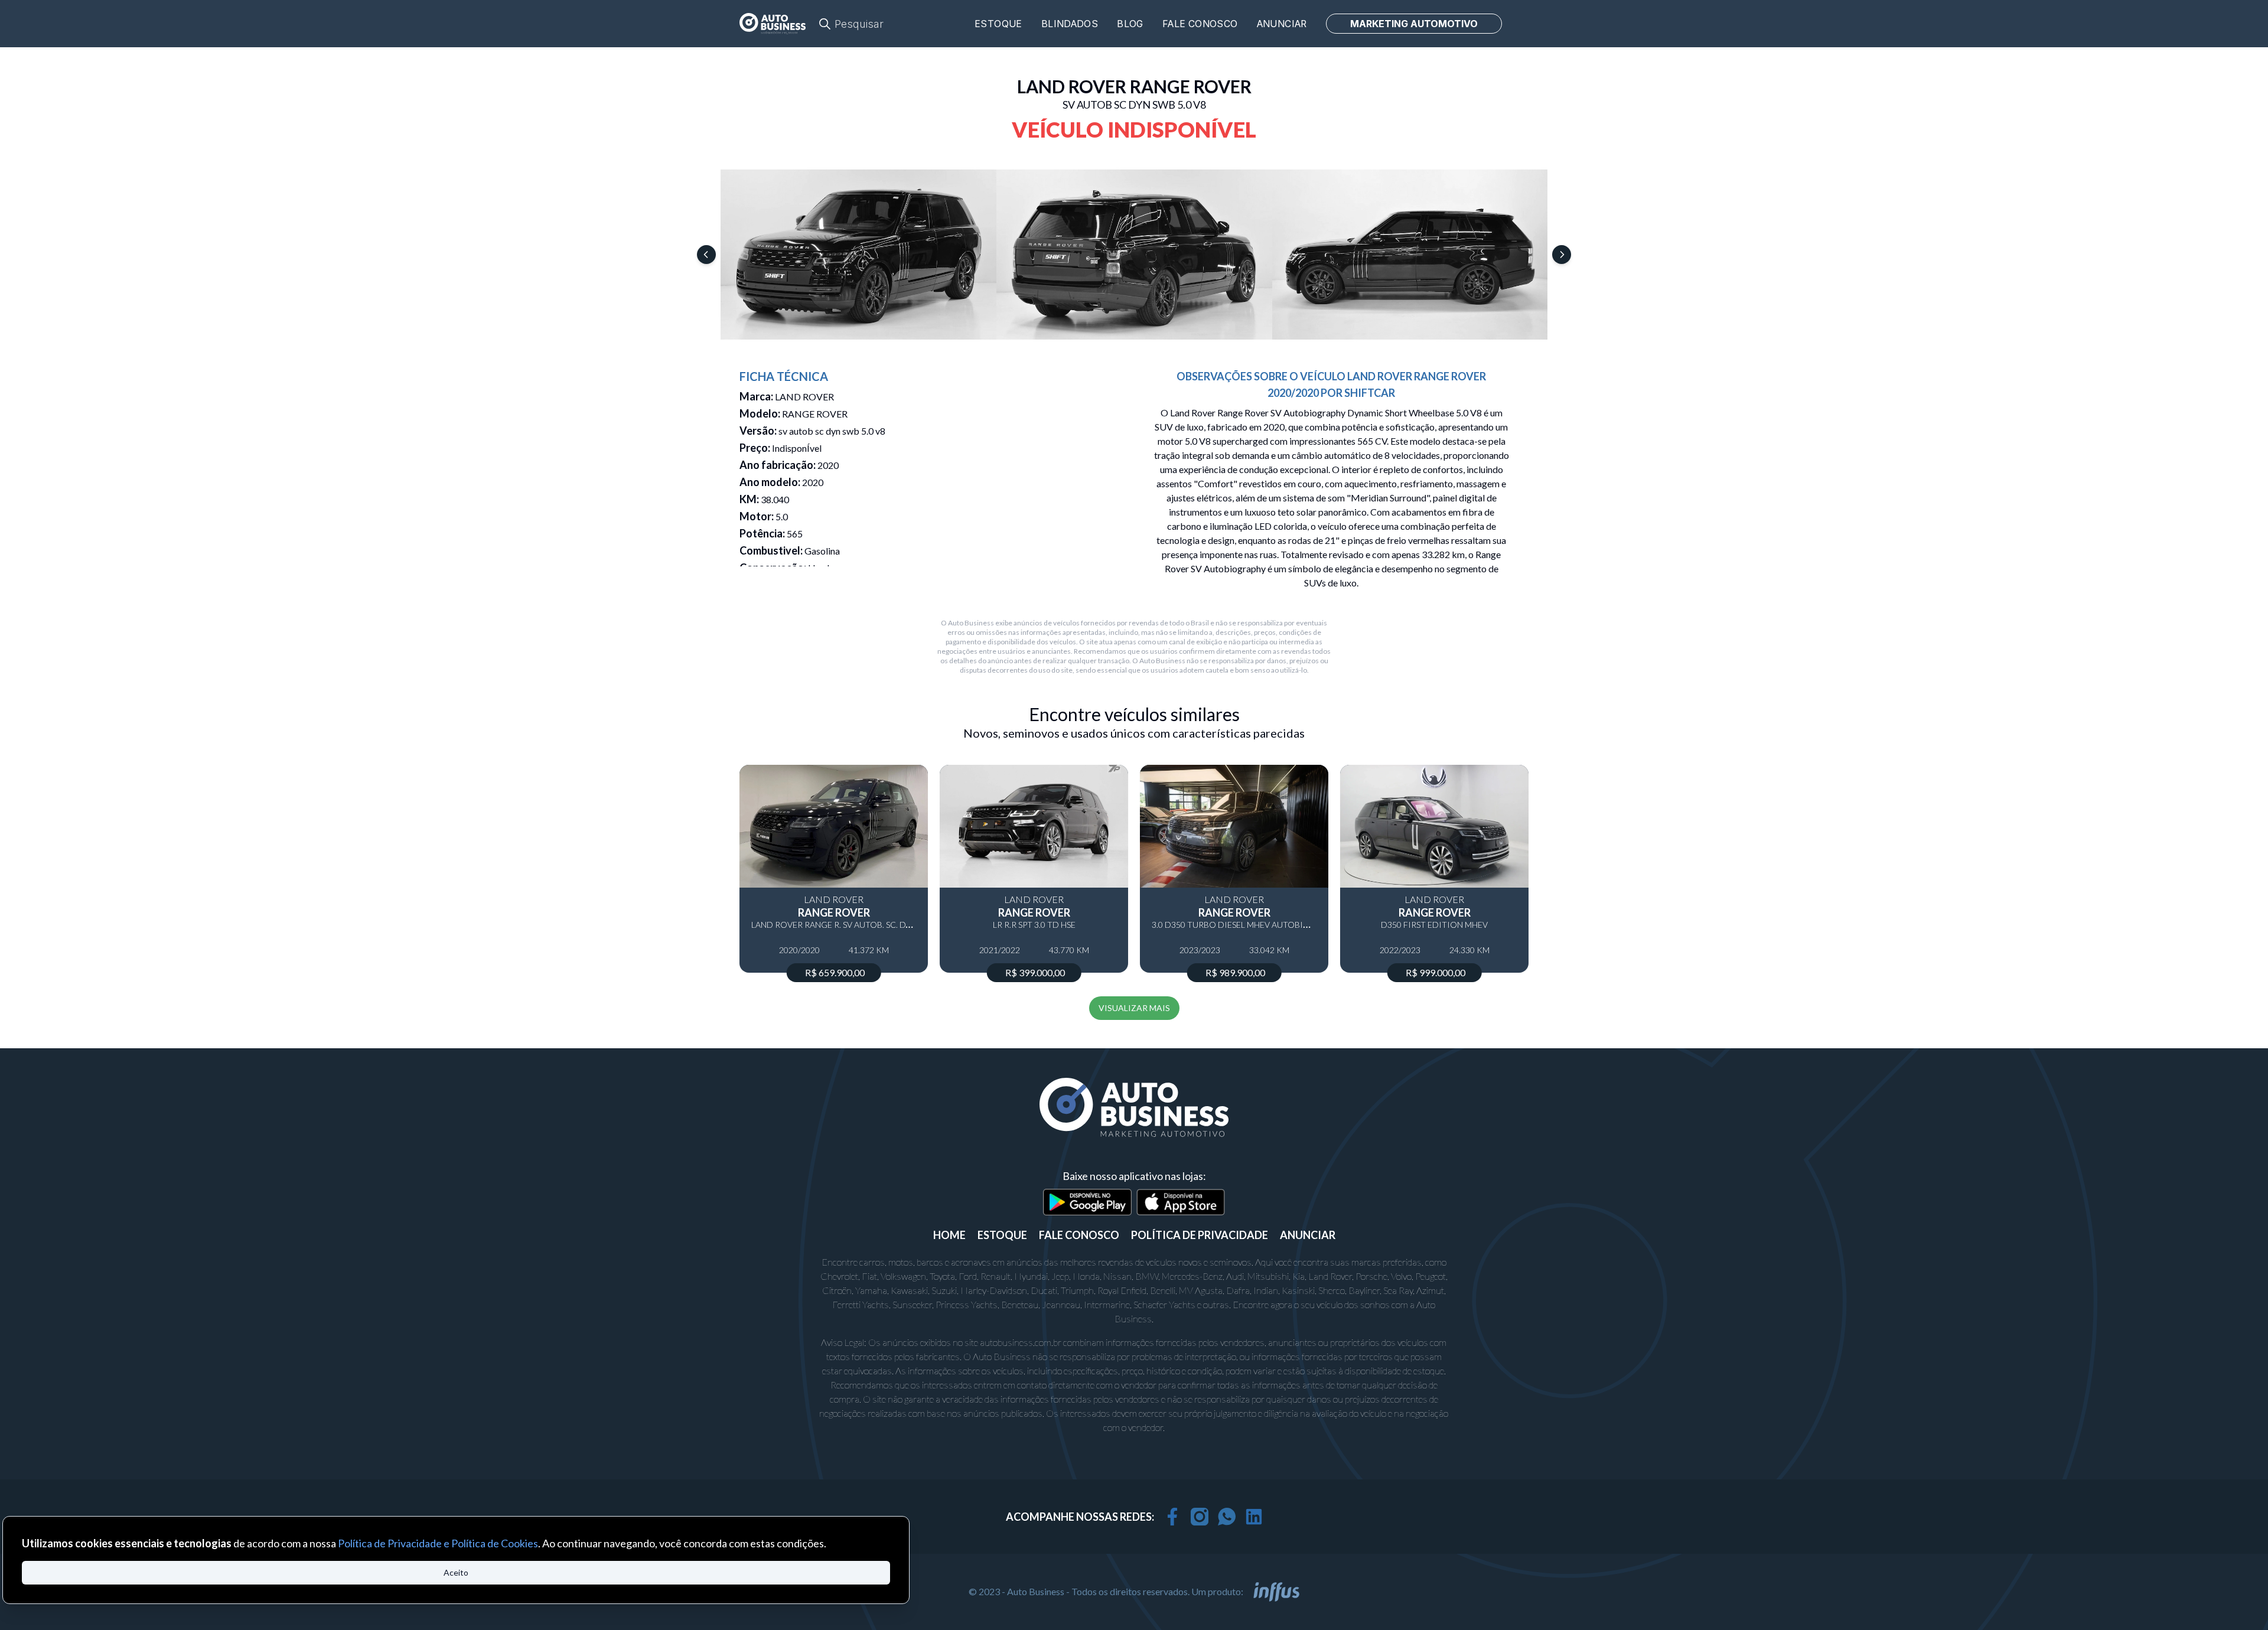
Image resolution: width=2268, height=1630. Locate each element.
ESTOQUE (1002, 1235)
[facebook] (1172, 1517)
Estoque (998, 24)
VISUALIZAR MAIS (1134, 1008)
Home (949, 1235)
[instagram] (1200, 1517)
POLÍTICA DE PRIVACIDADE (1200, 1235)
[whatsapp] (1227, 1517)
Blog (1130, 24)
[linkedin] (1254, 1517)
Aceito (456, 1572)
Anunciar (1282, 24)
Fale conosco (1200, 24)
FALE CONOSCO (1079, 1235)
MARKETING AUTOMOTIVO (1414, 24)
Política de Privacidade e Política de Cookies (438, 1543)
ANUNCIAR (1308, 1235)
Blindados (1070, 24)
